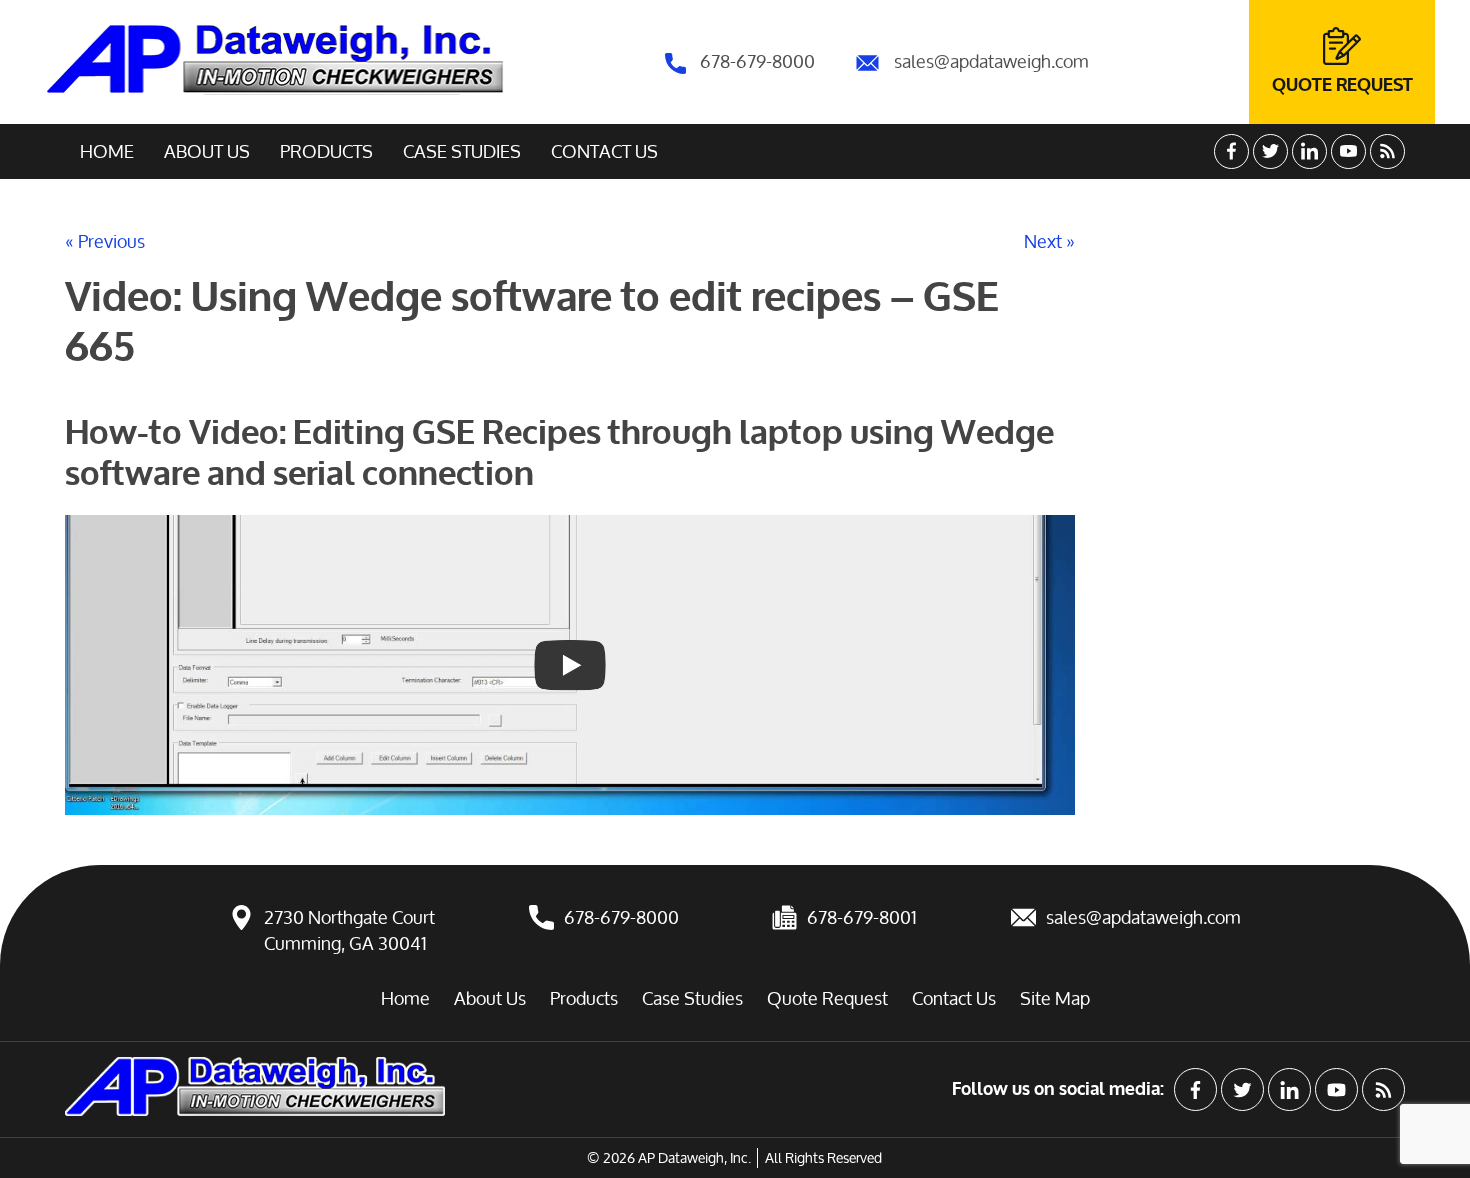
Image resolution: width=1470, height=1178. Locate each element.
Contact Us (604, 151)
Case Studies (462, 151)
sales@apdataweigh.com (989, 61)
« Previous (105, 241)
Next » (1049, 241)
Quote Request (1342, 85)
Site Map (1055, 998)
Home (107, 151)
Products (326, 151)
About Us (207, 151)
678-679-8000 (755, 61)
